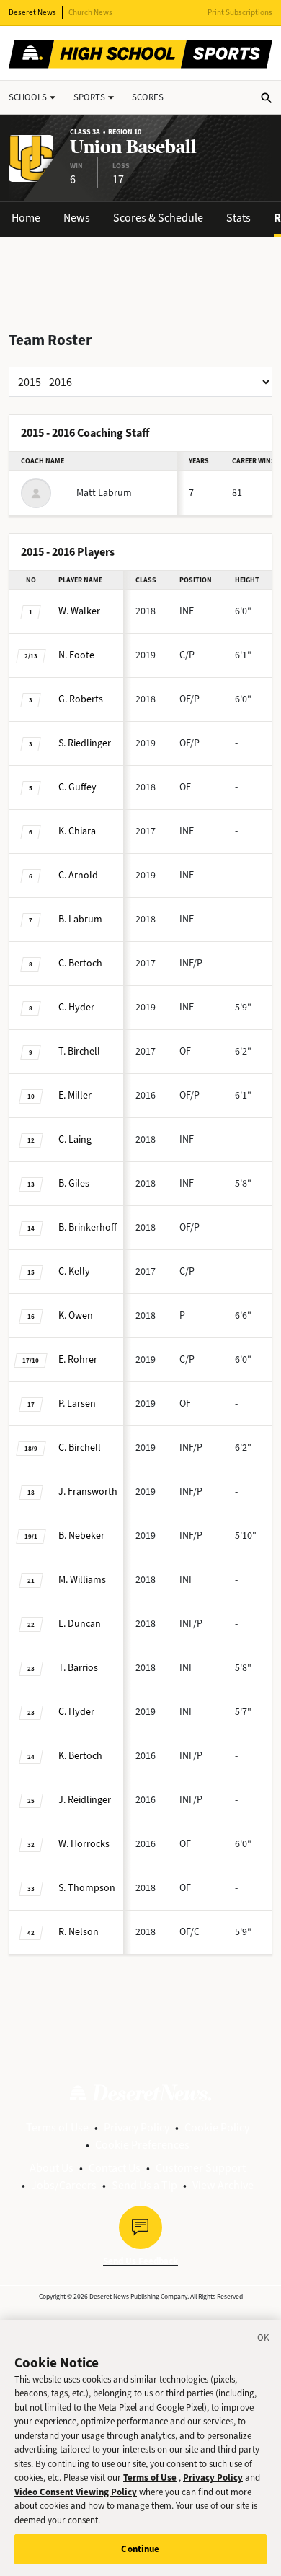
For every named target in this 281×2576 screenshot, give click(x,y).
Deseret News (32, 13)
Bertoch (80, 963)
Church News (90, 13)
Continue (140, 2549)
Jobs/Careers (64, 2185)
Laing (75, 1139)
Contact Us (115, 2168)
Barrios (78, 1668)
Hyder (76, 1007)
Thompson (87, 1888)
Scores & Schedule (158, 218)
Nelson (79, 1932)
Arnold (78, 875)
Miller (75, 1095)
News (77, 218)
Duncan (80, 1624)
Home (26, 218)
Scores (148, 97)
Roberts (81, 699)
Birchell (79, 1051)
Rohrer (78, 1359)
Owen (76, 1315)
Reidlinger (85, 1800)
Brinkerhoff (88, 1227)
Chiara (77, 831)
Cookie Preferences (142, 2145)
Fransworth (88, 1492)
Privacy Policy (137, 2127)
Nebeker (81, 1536)
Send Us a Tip (144, 2185)
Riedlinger (85, 743)
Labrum (80, 919)
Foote (76, 655)
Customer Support (201, 2168)
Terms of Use (57, 2127)
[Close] (264, 2340)
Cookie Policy (217, 2127)
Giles (74, 1183)
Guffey (77, 787)
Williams (82, 1580)
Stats (238, 218)
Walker (79, 611)
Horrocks (84, 1844)
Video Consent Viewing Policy (76, 2492)
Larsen (77, 1403)
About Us (52, 2168)
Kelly (74, 1271)
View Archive (223, 2185)
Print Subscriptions (240, 13)
